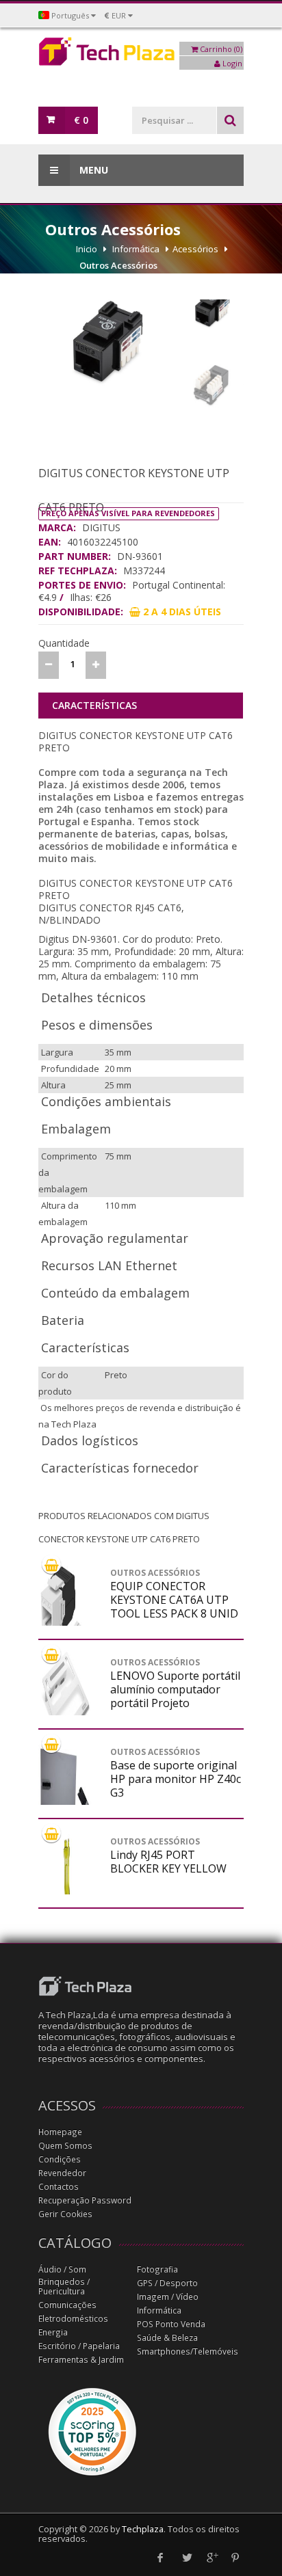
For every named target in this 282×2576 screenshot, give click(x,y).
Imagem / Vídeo (168, 2297)
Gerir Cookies (65, 2214)
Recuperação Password (85, 2200)
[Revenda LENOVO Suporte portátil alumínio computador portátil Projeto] (66, 1700)
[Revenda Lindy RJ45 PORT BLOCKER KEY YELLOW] (66, 1891)
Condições (60, 2159)
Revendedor (62, 2173)
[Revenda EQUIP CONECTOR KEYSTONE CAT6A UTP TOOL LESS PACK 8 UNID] (66, 1618)
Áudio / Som (62, 2269)
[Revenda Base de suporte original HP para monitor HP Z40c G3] (66, 1801)
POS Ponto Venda (171, 2324)
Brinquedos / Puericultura (64, 2286)
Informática (136, 249)
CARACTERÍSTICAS (94, 705)
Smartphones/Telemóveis (188, 2351)
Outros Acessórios (118, 265)
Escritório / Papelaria (79, 2346)
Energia (53, 2332)
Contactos (59, 2187)
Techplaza (143, 2529)
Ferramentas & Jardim (81, 2360)
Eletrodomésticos (73, 2319)
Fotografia (157, 2269)
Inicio (87, 249)
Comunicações (67, 2305)
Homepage (60, 2132)
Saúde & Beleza (167, 2338)
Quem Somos (65, 2146)
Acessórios (195, 249)
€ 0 (81, 120)
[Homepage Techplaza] (141, 55)
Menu (92, 170)
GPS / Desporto (167, 2283)
